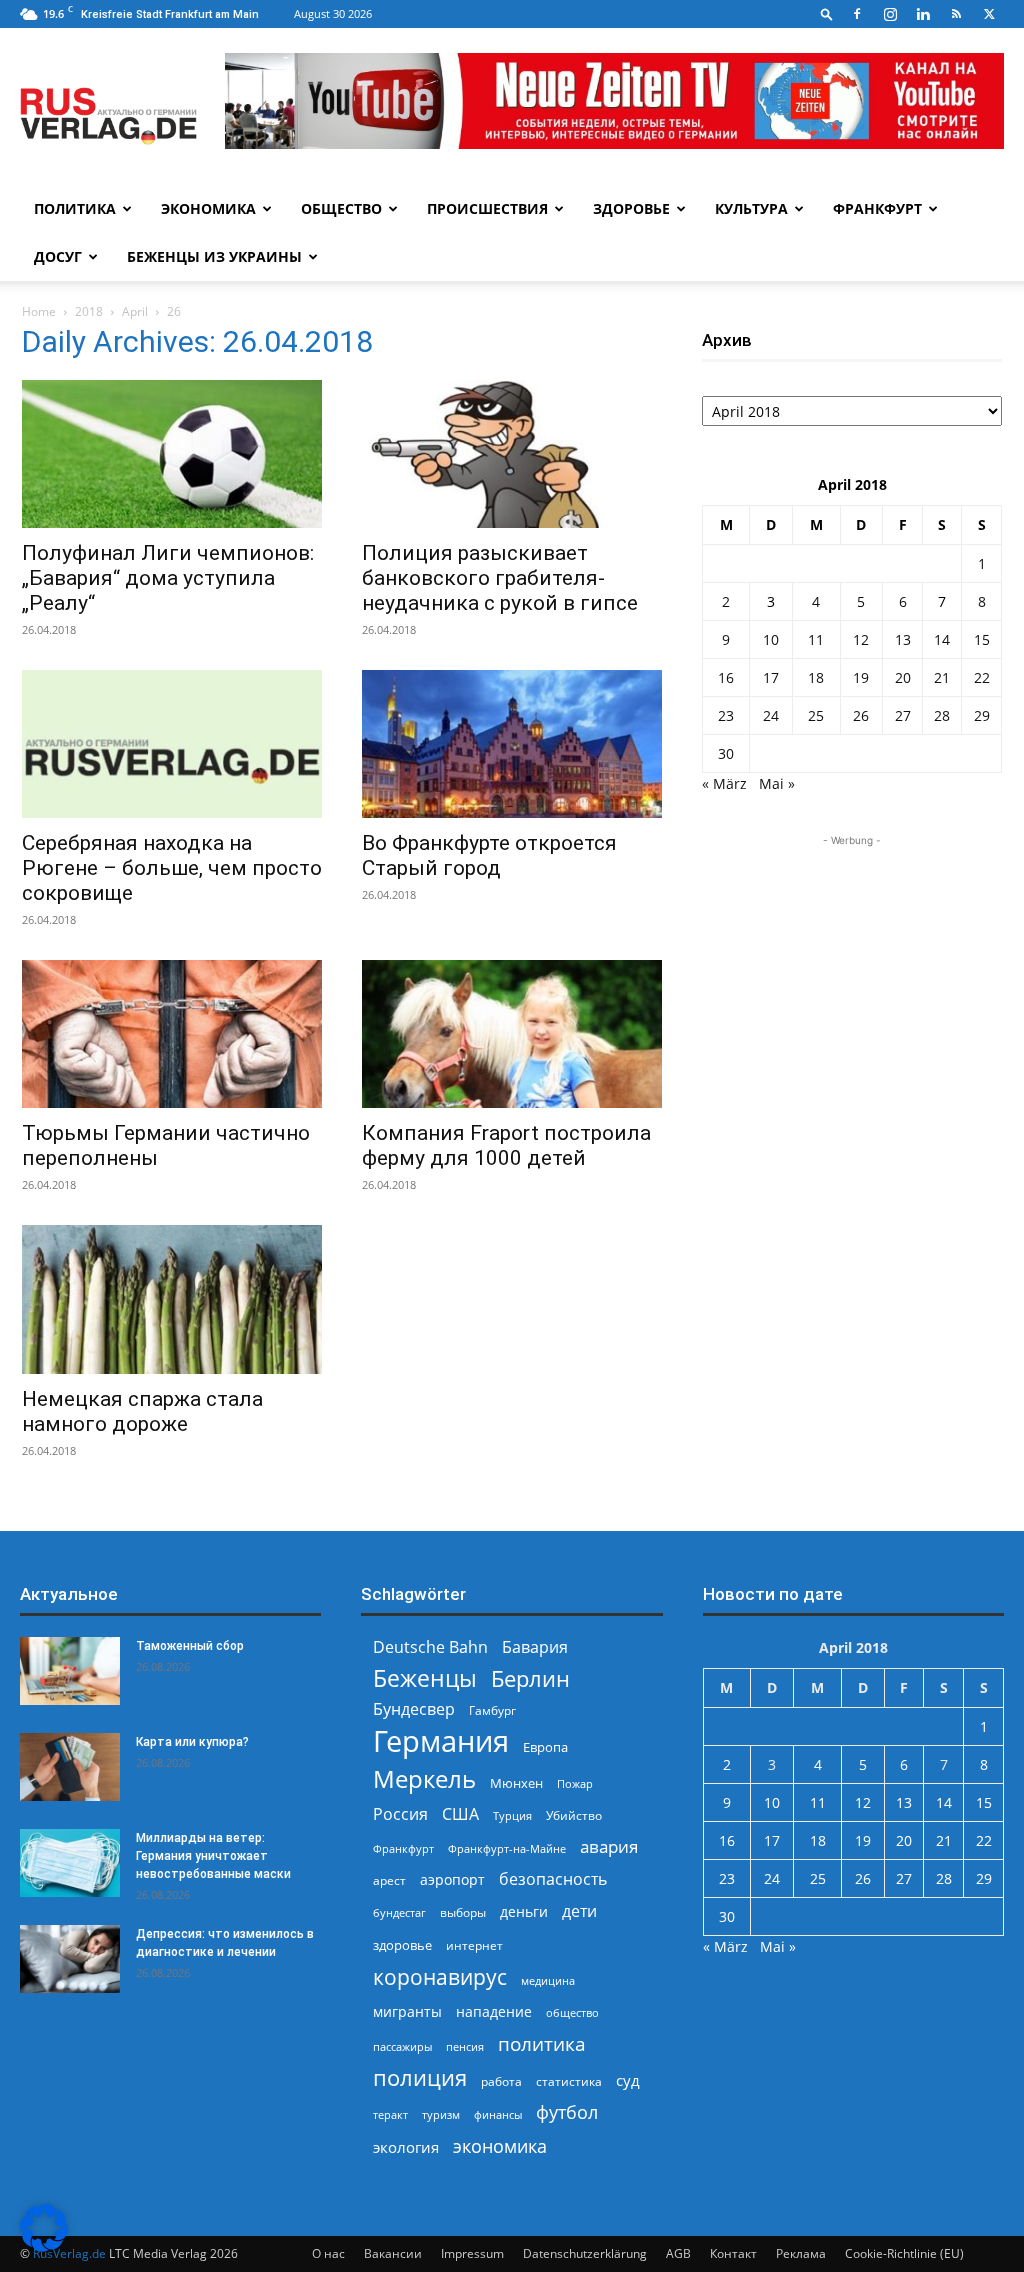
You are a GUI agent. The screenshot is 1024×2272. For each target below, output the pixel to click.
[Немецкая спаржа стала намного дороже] (172, 1299)
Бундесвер (414, 1709)
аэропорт (452, 1879)
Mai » (777, 783)
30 (726, 753)
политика (542, 2043)
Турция (512, 1815)
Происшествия (487, 208)
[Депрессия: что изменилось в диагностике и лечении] (70, 1959)
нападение (494, 2011)
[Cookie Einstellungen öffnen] (44, 2246)
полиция (420, 2077)
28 (942, 715)
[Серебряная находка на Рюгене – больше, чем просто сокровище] (172, 744)
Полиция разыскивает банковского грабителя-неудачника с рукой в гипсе (500, 578)
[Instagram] (890, 14)
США (460, 1814)
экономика (500, 2145)
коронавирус (440, 1976)
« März (724, 783)
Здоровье (631, 208)
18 (816, 677)
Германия (441, 1741)
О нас (328, 2253)
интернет (474, 1945)
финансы (498, 2114)
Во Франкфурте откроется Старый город (489, 855)
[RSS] (956, 14)
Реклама (801, 2253)
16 (726, 677)
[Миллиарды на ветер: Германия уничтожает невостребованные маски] (70, 1863)
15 (982, 639)
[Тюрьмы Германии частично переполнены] (172, 1034)
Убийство (574, 1815)
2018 (89, 311)
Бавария (535, 1647)
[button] (827, 13)
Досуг (58, 256)
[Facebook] (857, 14)
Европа (545, 1747)
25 (816, 715)
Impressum (472, 2253)
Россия (400, 1814)
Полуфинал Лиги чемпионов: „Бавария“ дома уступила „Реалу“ (168, 578)
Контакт (733, 2253)
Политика (75, 208)
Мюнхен (516, 1783)
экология (406, 2147)
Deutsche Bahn (430, 1647)
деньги (524, 1911)
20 (903, 677)
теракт (390, 2114)
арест (389, 1880)
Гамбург (492, 1710)
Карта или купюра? (192, 1742)
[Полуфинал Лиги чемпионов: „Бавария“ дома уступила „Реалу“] (172, 454)
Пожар (575, 1783)
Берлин (530, 1678)
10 (771, 639)
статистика (569, 2081)
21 (942, 677)
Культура (751, 208)
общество (572, 2012)
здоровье (402, 1945)
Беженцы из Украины (214, 256)
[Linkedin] (923, 14)
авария (609, 1846)
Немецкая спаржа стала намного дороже (142, 1411)
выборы (463, 1912)
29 (982, 715)
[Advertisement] (852, 976)
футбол (567, 2112)
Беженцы (425, 1678)
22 (982, 677)
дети (579, 1911)
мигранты (407, 2011)
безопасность (553, 1879)
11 (816, 639)
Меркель (424, 1778)
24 (771, 715)
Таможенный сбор (190, 1646)
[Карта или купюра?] (70, 1767)
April (135, 311)
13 (903, 639)
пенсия (465, 2046)
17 (771, 677)
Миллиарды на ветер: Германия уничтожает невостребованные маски (213, 1856)
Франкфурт (877, 208)
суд (628, 2080)
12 (861, 639)
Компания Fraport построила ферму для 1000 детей (506, 1145)
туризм (441, 2114)
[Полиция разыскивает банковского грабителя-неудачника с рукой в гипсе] (512, 454)
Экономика (208, 208)
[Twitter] (989, 14)
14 (942, 639)
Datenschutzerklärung (585, 2253)
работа (501, 2081)
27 (903, 715)
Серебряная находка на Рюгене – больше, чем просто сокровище (172, 868)
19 (861, 677)
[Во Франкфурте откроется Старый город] (512, 744)
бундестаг (399, 1913)
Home (39, 311)
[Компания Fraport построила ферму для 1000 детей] (512, 1034)
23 (726, 715)
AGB (678, 2253)
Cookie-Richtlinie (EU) (904, 2253)
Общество (341, 208)
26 (861, 715)
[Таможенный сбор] (70, 1671)
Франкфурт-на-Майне (507, 1848)
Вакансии (393, 2253)
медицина (548, 1980)
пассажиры (402, 2046)
